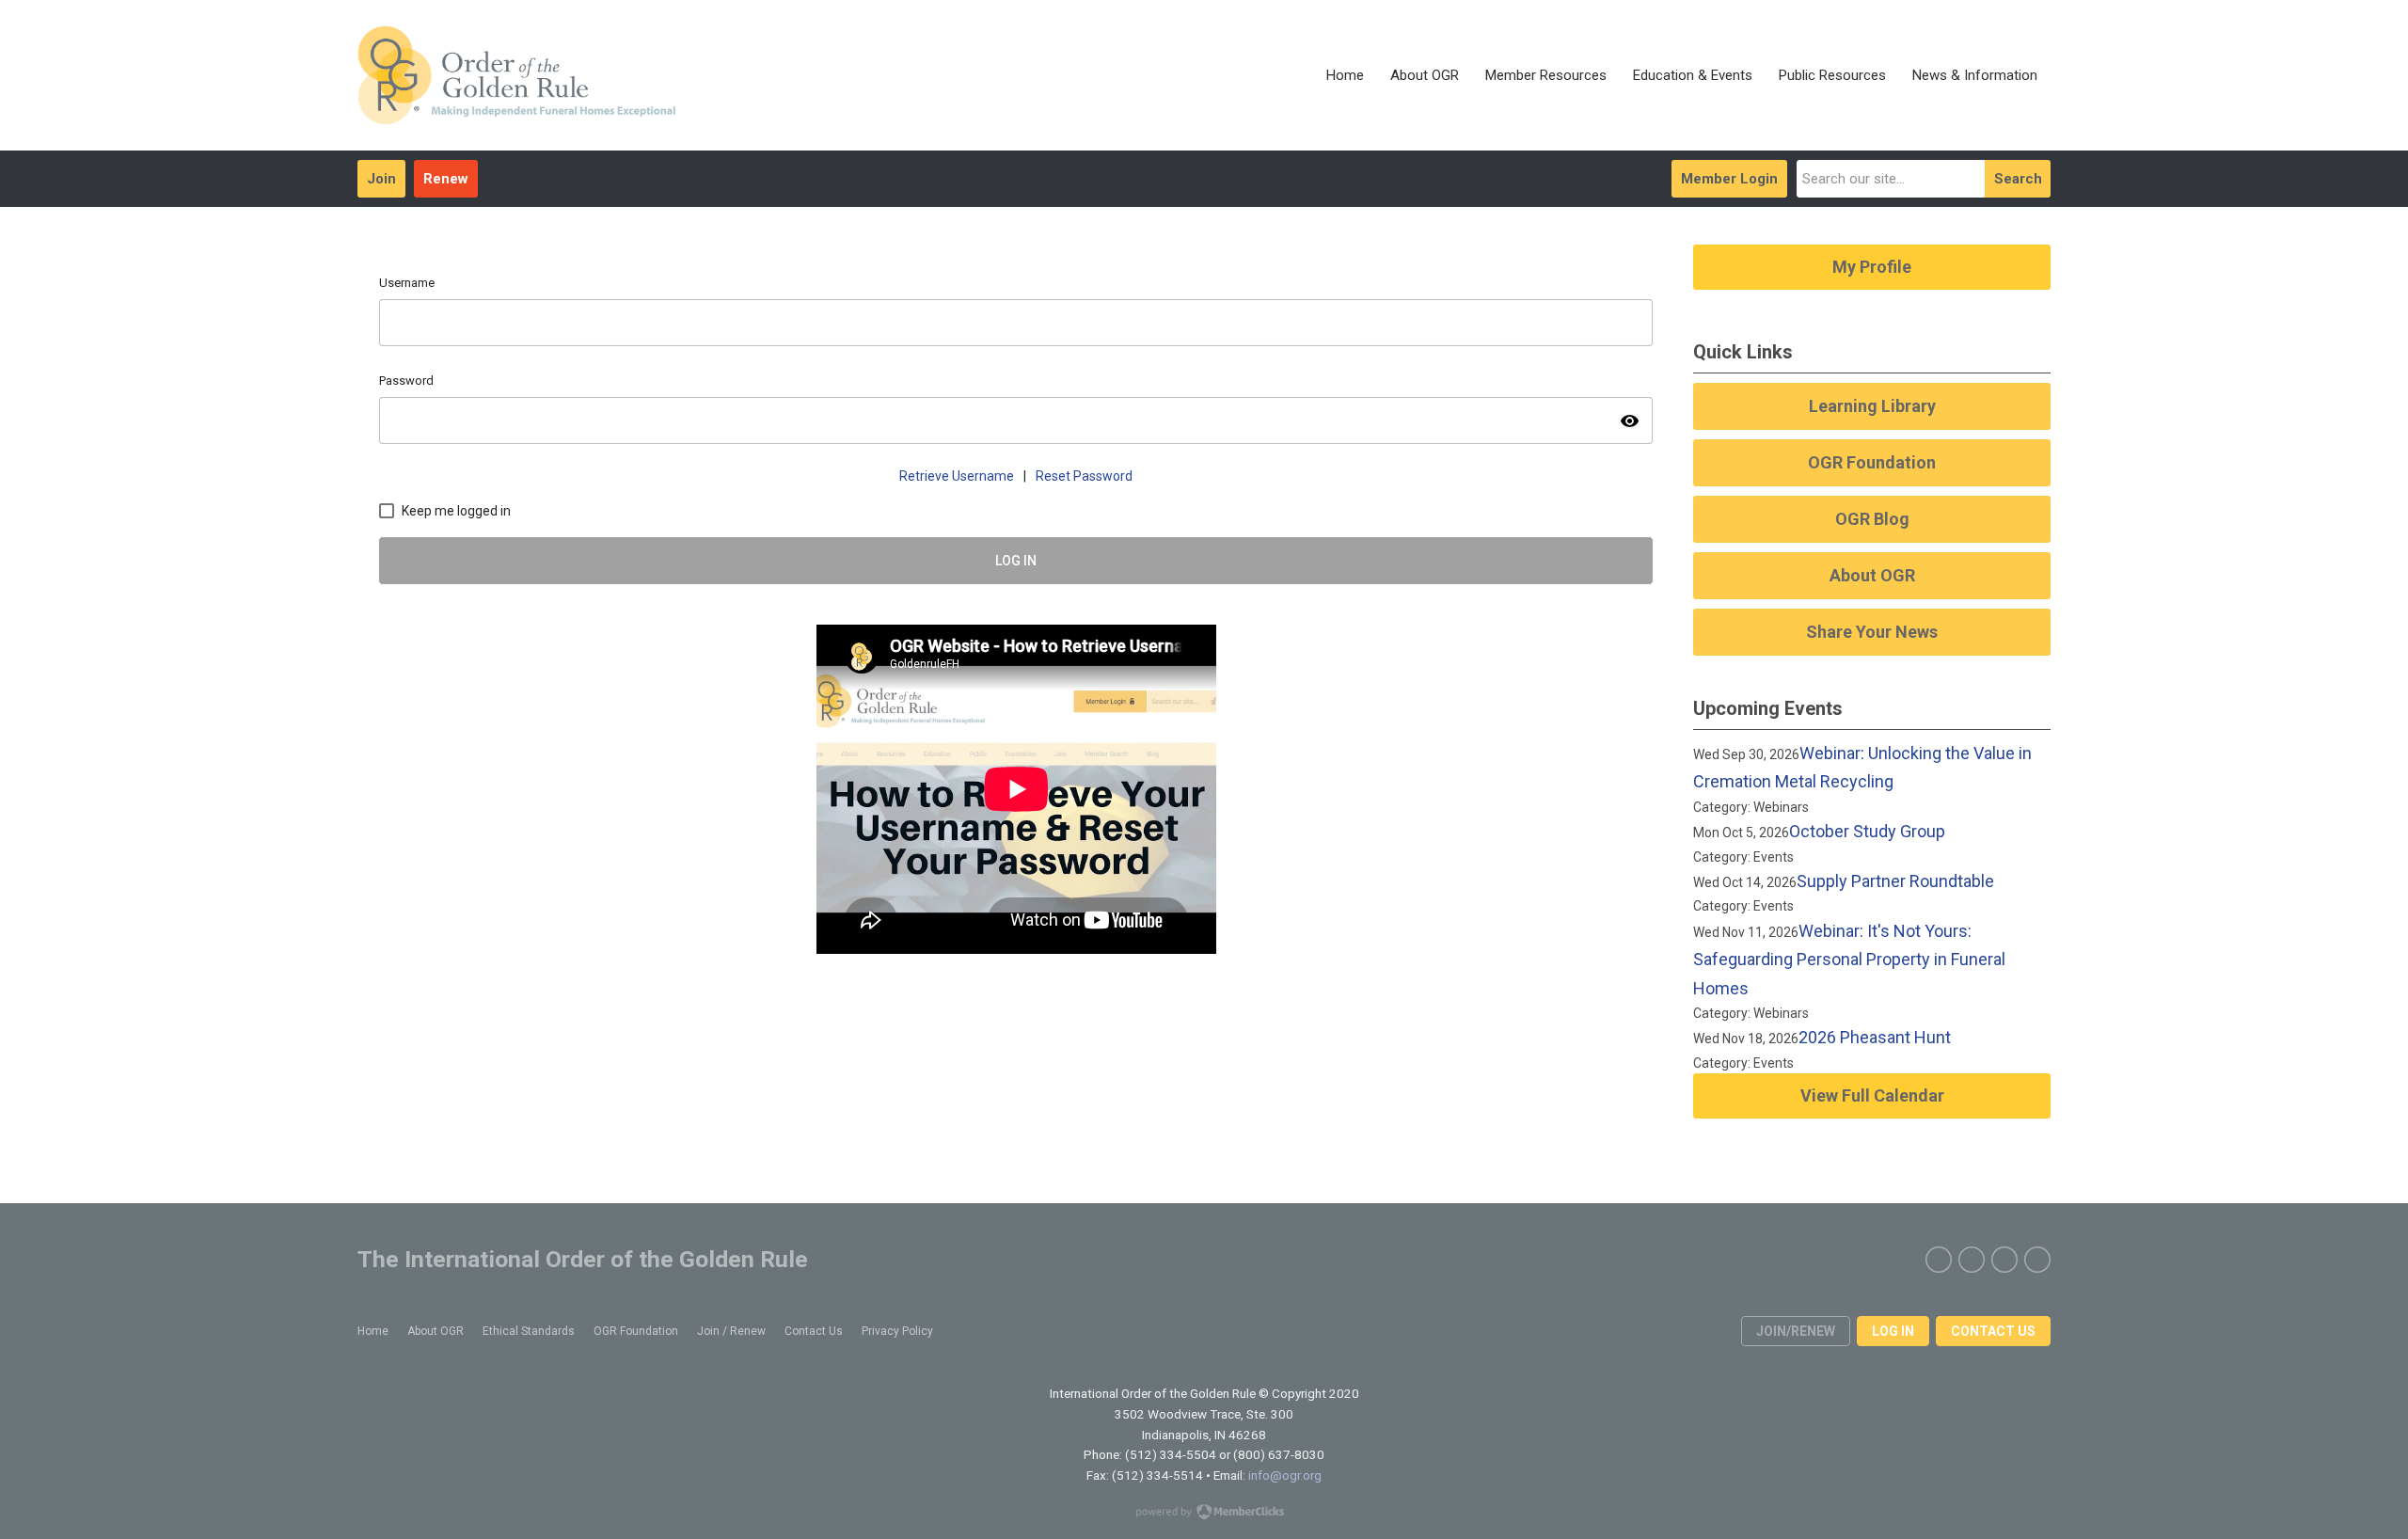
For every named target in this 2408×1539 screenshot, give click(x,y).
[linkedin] (2037, 1260)
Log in (1893, 1331)
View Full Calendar (1872, 1095)
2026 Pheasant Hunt (1875, 1037)
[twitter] (1972, 1260)
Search (2018, 179)
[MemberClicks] (516, 75)
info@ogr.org (1285, 1475)
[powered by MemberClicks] (1204, 1514)
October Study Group (1867, 831)
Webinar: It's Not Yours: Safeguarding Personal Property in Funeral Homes (1849, 960)
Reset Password (1084, 476)
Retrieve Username (957, 476)
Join (381, 179)
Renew (446, 179)
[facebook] (1939, 1260)
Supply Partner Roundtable (1895, 881)
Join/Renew (1796, 1331)
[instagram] (2004, 1260)
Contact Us (1993, 1331)
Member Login (1729, 179)
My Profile (1872, 267)
